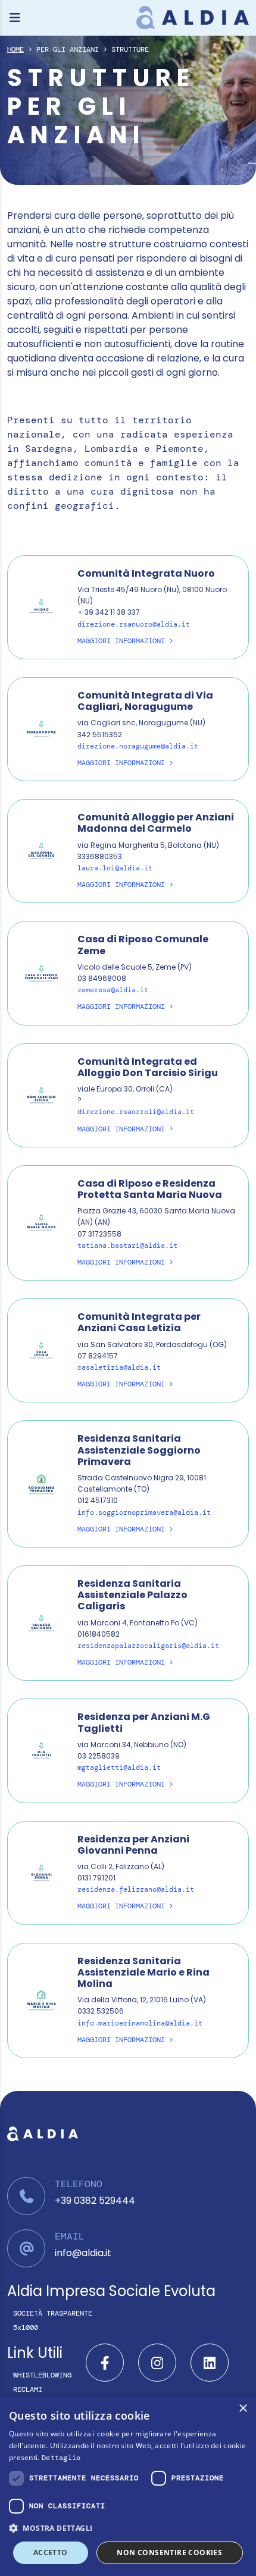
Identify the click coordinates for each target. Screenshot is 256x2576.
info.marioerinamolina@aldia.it (140, 2023)
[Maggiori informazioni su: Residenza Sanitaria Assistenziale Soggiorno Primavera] (41, 1483)
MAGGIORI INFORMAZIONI (121, 641)
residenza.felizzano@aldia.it (136, 1889)
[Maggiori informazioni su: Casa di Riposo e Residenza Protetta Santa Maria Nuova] (41, 1222)
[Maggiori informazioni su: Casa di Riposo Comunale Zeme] (41, 972)
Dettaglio (61, 2458)
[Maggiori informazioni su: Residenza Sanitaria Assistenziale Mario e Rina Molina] (41, 2000)
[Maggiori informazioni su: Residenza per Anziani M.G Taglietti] (41, 1750)
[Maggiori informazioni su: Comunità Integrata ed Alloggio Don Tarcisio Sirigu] (41, 1094)
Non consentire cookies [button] (169, 2553)
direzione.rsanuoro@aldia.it (134, 624)
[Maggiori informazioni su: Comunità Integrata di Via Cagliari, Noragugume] (41, 729)
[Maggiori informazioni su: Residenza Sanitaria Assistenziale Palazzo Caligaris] (41, 1622)
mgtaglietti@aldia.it (119, 1767)
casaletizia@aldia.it (119, 1367)
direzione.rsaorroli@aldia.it (136, 1112)
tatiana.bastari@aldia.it (127, 1245)
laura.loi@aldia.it (115, 868)
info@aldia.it (83, 2253)
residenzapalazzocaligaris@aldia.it (148, 1646)
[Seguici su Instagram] (157, 2363)
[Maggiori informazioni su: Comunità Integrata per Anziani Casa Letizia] (41, 1350)
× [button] (243, 2409)
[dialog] (128, 2486)
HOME (15, 49)
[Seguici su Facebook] (105, 2363)
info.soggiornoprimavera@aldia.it (144, 1512)
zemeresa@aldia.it (113, 990)
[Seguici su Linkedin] (210, 2363)
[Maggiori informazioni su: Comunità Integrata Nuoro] (41, 606)
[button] (128, 2528)
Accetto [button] (51, 2553)
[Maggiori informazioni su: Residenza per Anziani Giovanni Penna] (41, 1872)
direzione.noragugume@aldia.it (138, 746)
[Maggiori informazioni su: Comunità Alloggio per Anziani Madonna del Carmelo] (41, 850)
